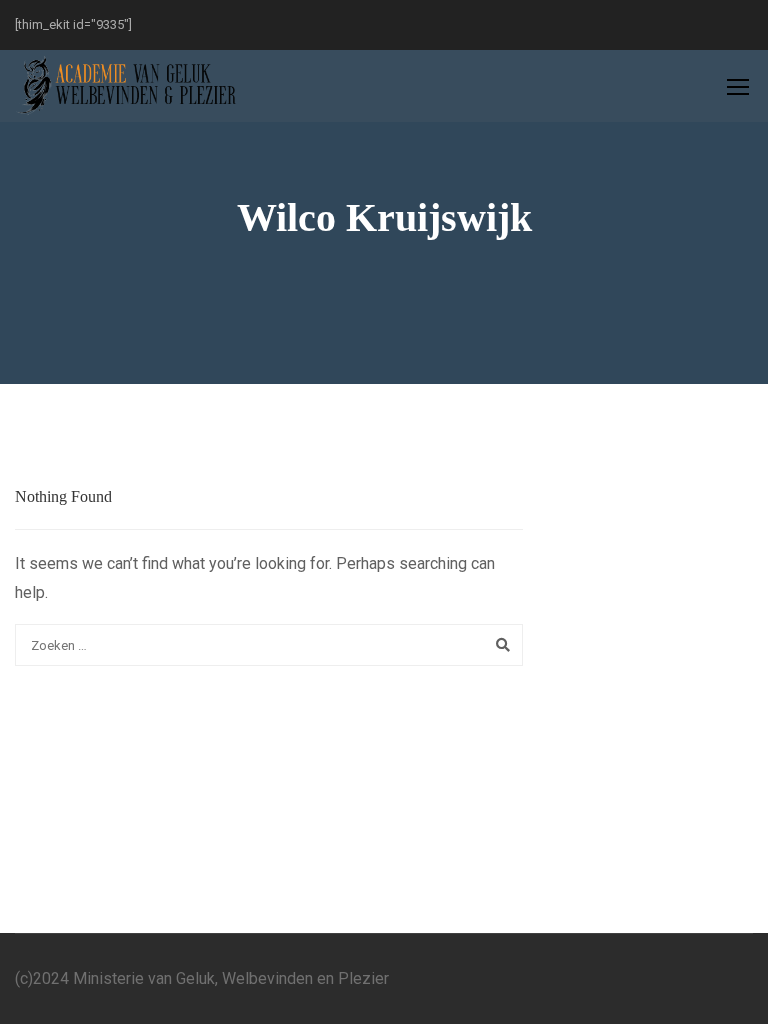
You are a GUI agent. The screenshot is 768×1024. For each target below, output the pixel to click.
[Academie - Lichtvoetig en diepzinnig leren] (128, 86)
